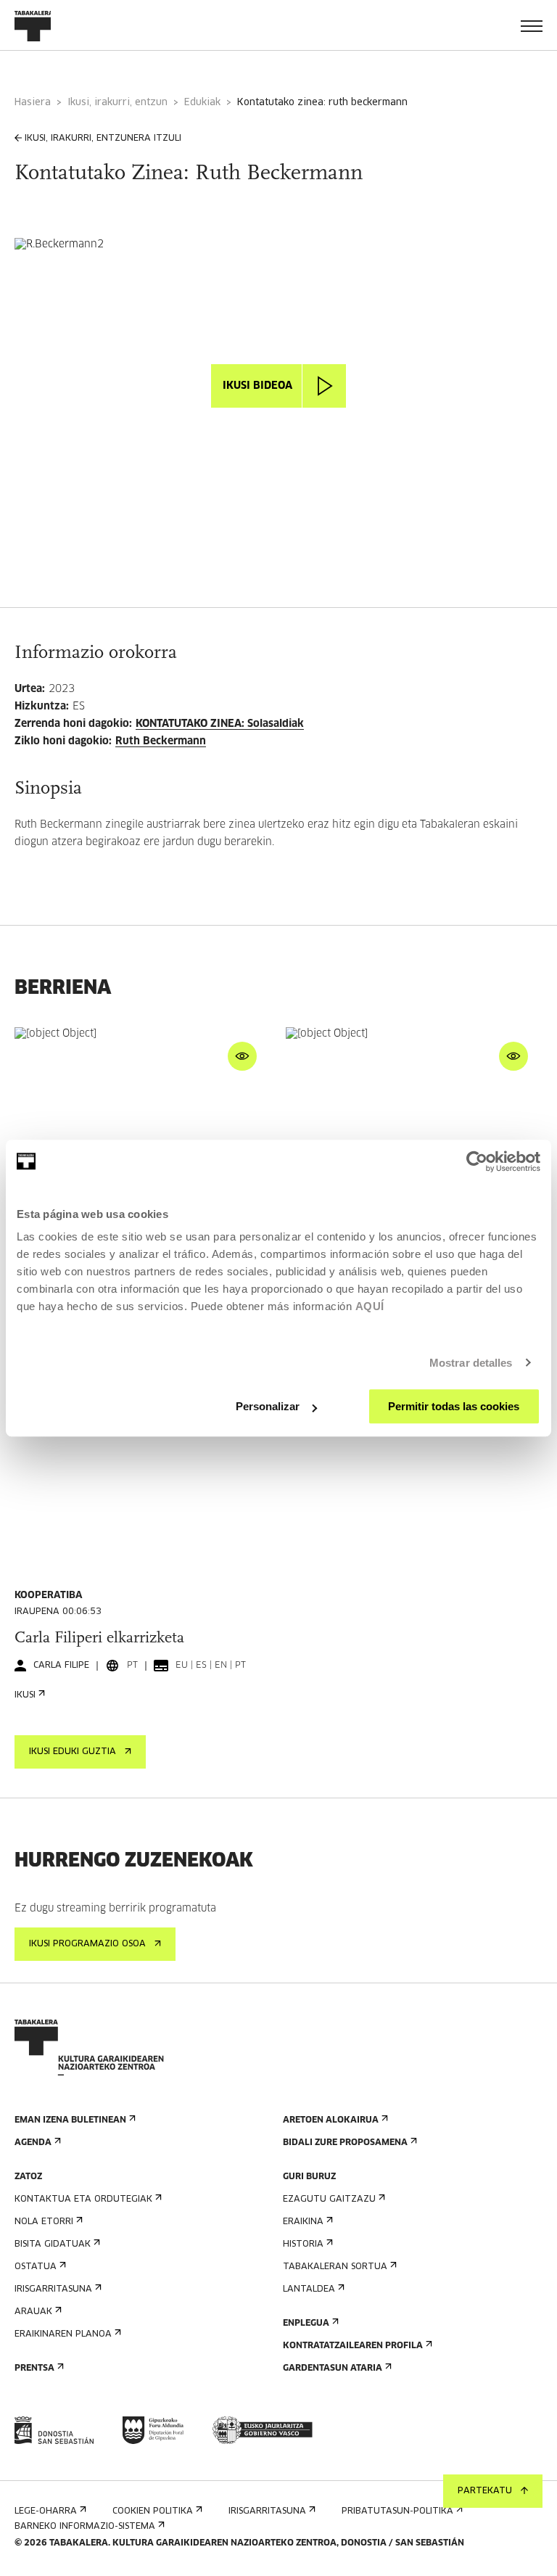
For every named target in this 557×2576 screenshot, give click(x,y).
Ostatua (36, 2267)
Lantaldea (309, 2289)
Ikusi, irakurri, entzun (117, 103)
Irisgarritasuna (53, 2289)
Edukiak (202, 103)
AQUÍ (370, 1306)
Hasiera (33, 103)
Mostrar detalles (471, 1363)
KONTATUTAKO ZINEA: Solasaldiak (220, 724)
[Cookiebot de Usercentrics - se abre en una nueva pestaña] (477, 1161)
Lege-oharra (46, 2511)
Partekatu (485, 2491)
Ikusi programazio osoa (87, 1944)
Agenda (33, 2143)
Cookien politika (153, 2511)
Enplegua (306, 2324)
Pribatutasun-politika (397, 2511)
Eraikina (303, 2222)
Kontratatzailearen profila (353, 2346)
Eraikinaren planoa (63, 2334)
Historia (303, 2244)
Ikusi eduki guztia (73, 1752)
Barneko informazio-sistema (85, 2527)
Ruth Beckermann (161, 741)
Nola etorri (44, 2222)
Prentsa (34, 2369)
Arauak (33, 2312)
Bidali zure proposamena (345, 2143)
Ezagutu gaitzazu (329, 2200)
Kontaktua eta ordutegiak (83, 2200)
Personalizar (268, 1406)
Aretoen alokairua (331, 2120)
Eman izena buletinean (70, 2120)
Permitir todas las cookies (454, 1406)
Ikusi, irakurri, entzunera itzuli (103, 139)
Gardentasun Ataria (333, 2369)
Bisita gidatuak (53, 2244)
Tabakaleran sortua (335, 2267)
